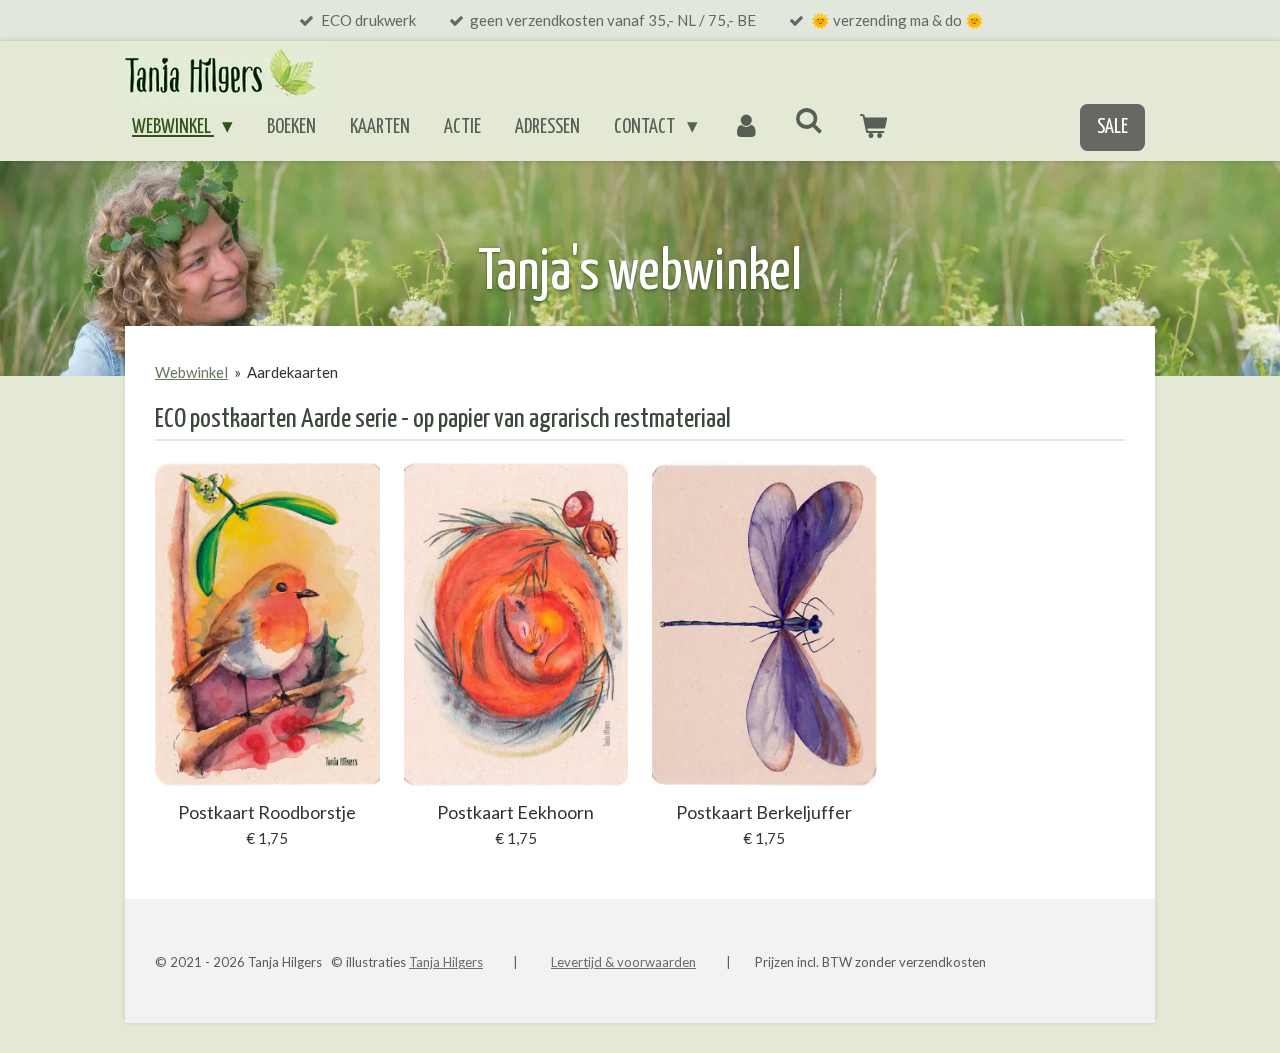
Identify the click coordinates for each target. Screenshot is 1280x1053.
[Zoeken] (809, 121)
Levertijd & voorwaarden (623, 962)
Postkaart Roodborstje (267, 812)
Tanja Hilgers (446, 962)
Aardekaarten (292, 372)
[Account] (746, 128)
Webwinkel (191, 372)
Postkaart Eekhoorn (515, 812)
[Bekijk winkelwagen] (873, 128)
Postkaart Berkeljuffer (764, 812)
